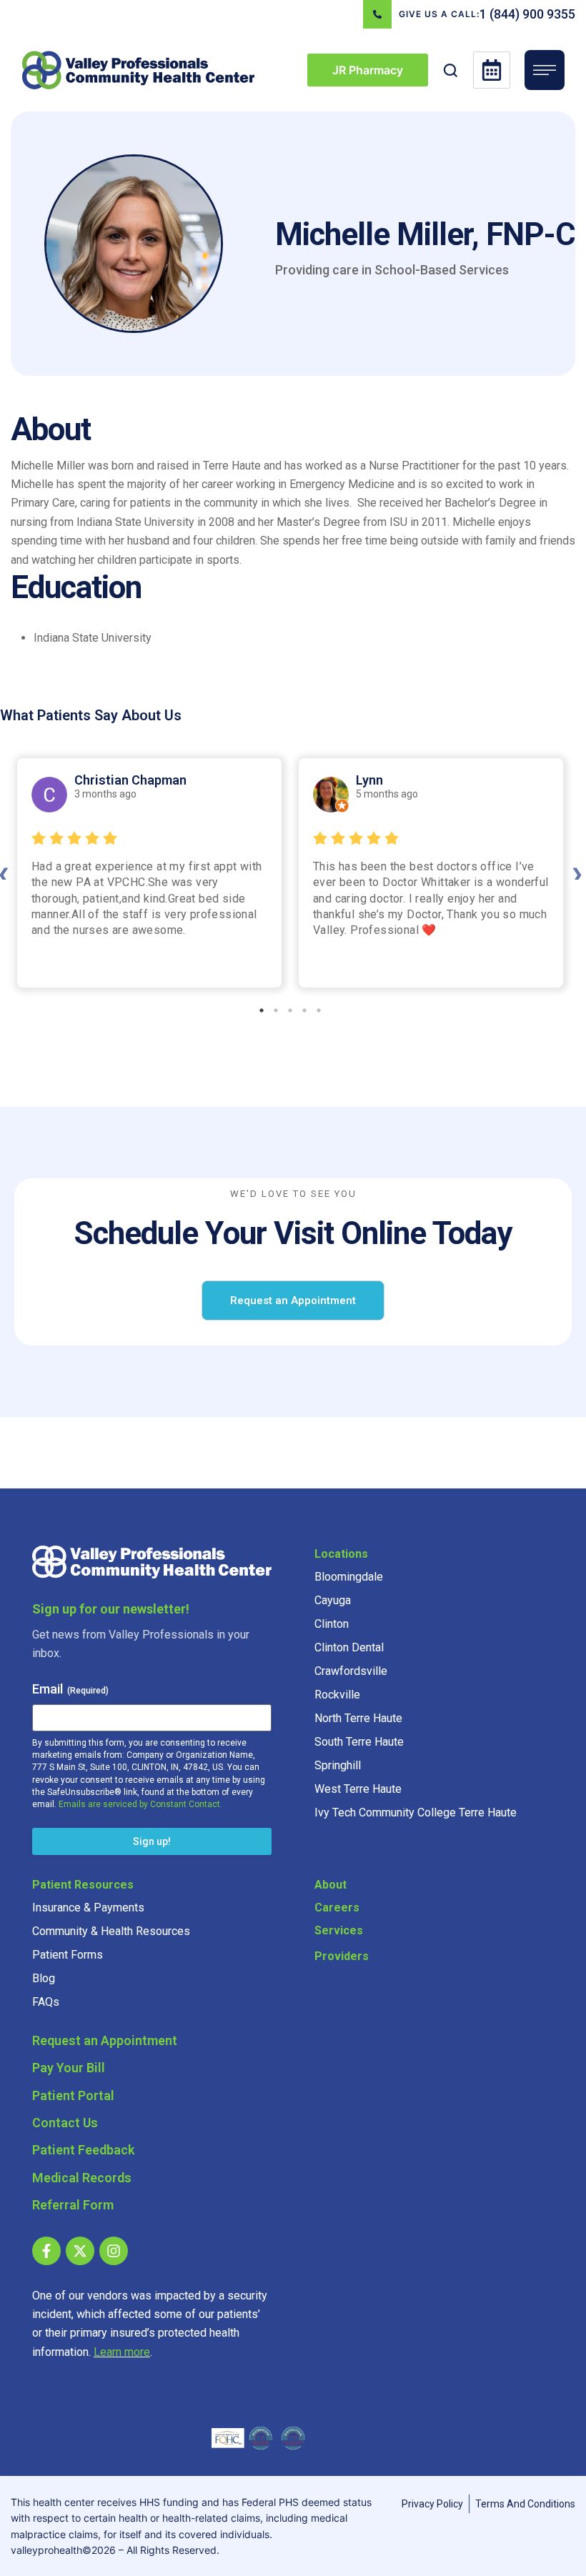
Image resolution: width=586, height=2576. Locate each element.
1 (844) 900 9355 (527, 14)
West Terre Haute (358, 1789)
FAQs (46, 2002)
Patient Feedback (83, 2150)
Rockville (337, 1695)
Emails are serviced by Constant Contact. (140, 1804)
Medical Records (82, 2178)
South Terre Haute (359, 1742)
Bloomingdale (349, 1577)
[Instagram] (114, 2251)
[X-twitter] (80, 2251)
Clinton (332, 1624)
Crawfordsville (351, 1671)
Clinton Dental (349, 1647)
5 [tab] (319, 1010)
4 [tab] (304, 1010)
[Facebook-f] (46, 2251)
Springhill (338, 1765)
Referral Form (73, 2205)
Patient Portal (73, 2095)
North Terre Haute (358, 1718)
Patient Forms (68, 1955)
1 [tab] (262, 1010)
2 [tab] (276, 1010)
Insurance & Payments (88, 1908)
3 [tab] (290, 1010)
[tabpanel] (149, 873)
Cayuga (333, 1600)
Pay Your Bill (69, 2068)
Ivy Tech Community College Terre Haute (416, 1812)
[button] (451, 70)
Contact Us (65, 2123)
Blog (44, 1978)
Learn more (122, 2352)
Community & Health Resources (111, 1931)
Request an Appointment (105, 2040)
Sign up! (152, 1841)
